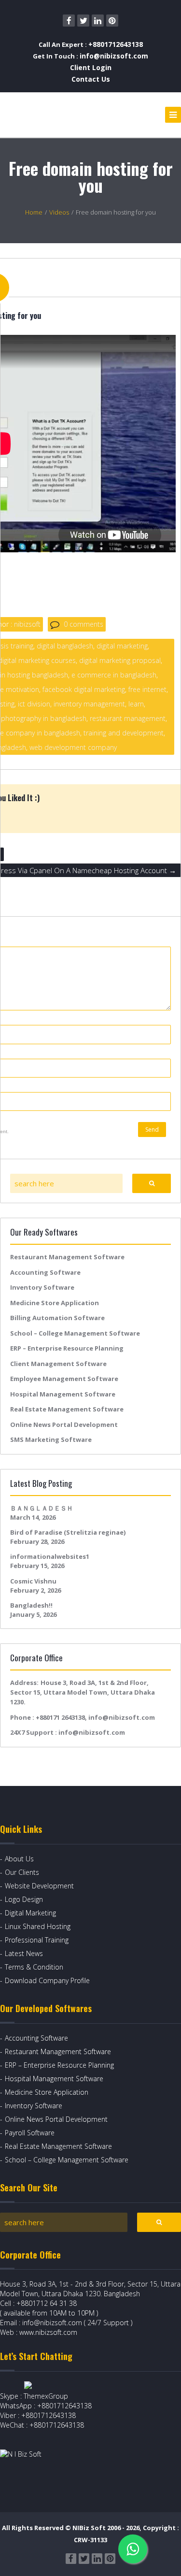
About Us (19, 1859)
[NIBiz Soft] (44, 115)
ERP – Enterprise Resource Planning (67, 1348)
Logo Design (24, 1899)
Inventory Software (42, 1287)
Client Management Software (58, 1364)
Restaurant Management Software (67, 1257)
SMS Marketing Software (51, 1439)
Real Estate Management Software (67, 1409)
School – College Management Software (75, 1333)
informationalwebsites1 (50, 1556)
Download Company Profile (47, 1980)
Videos (59, 212)
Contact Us (91, 79)
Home (34, 212)
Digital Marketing (30, 1913)
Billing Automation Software (57, 1318)
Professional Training (37, 1940)
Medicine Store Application (55, 1303)
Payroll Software (30, 2133)
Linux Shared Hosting (38, 1926)
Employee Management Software (64, 1379)
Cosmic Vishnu (33, 1581)
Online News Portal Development (64, 1425)
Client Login (91, 67)
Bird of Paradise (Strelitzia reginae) (68, 1532)
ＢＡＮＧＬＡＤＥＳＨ (42, 1508)
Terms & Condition (34, 1967)
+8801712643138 (116, 44)
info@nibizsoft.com (114, 56)
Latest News (24, 1953)
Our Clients (22, 1872)
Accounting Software (45, 1272)
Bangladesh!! (31, 1605)
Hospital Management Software (63, 1394)
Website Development (39, 1886)
